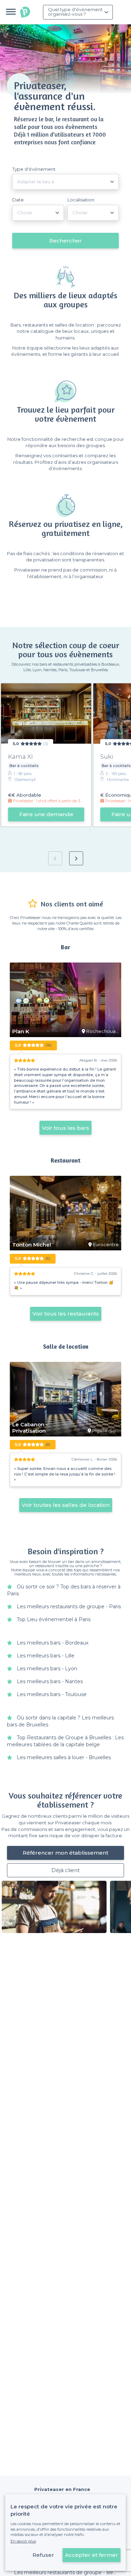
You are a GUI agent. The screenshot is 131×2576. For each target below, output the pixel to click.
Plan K (21, 1032)
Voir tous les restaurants (66, 1314)
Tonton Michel (32, 1245)
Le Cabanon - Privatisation (30, 1428)
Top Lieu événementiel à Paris (54, 1619)
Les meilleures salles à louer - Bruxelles (64, 1757)
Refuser (43, 2555)
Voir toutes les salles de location (66, 1505)
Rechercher (65, 241)
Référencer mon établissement (65, 1853)
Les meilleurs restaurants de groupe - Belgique (71, 2573)
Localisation (81, 200)
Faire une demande (46, 814)
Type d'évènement (34, 169)
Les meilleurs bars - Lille (46, 1656)
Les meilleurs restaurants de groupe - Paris (69, 1607)
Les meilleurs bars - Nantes (50, 1681)
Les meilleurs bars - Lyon (47, 1669)
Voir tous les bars (65, 1128)
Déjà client (65, 1870)
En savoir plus (23, 2541)
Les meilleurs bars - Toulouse (52, 1694)
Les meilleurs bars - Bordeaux (53, 1643)
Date (18, 200)
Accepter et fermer (92, 2555)
